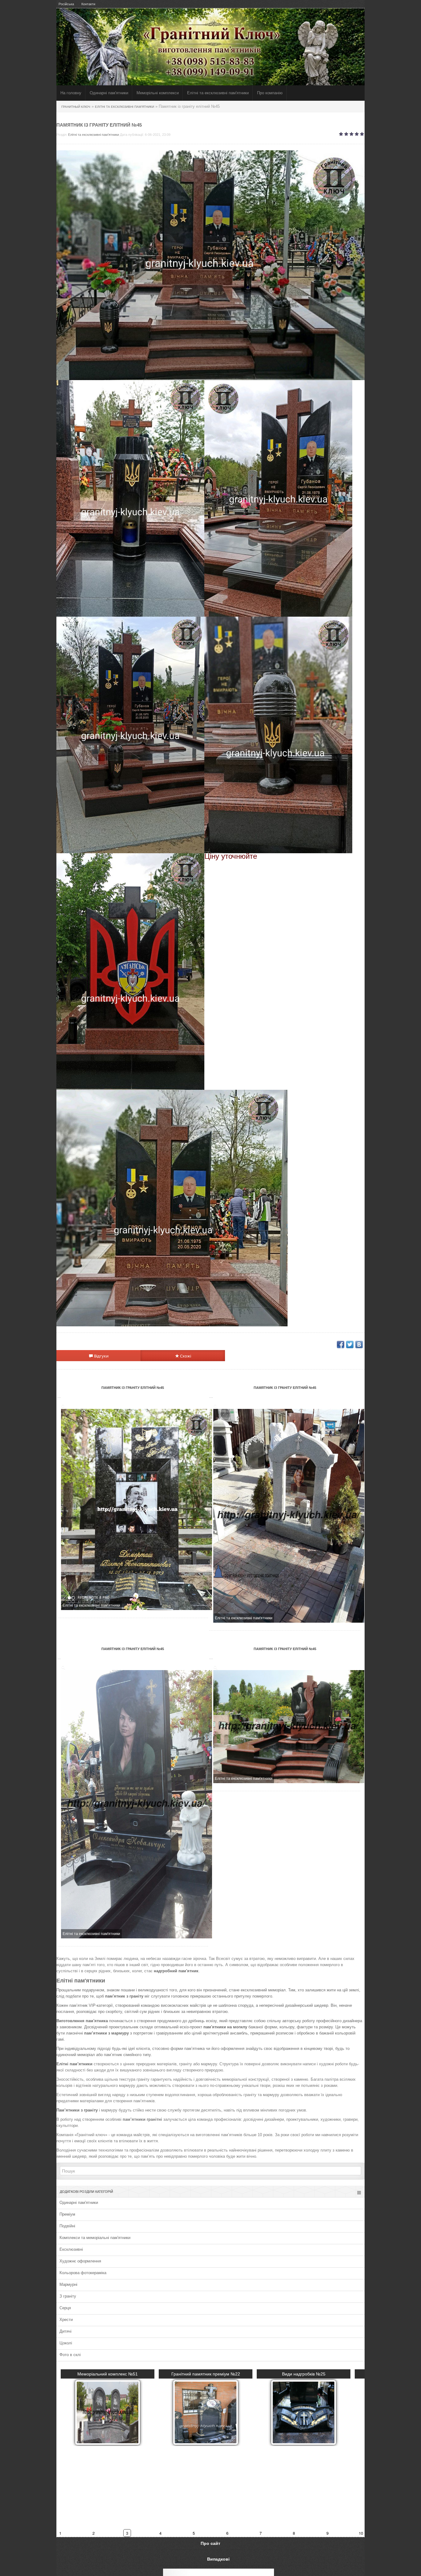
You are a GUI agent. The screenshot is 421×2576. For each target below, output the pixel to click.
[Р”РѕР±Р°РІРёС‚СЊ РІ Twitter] (350, 1345)
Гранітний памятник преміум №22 (211, 2374)
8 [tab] (294, 2454)
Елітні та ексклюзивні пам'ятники (94, 135)
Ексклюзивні (71, 2249)
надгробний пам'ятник (176, 1971)
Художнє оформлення (80, 2261)
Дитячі (65, 2331)
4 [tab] (161, 2454)
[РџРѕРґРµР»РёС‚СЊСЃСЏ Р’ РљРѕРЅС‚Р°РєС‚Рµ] (359, 1345)
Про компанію (270, 93)
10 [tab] (361, 2454)
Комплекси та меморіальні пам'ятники (95, 2238)
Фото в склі (70, 2355)
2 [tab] (94, 2454)
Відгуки (101, 1356)
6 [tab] (228, 2454)
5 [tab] (194, 2454)
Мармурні (68, 2284)
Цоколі (66, 2343)
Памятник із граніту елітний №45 (133, 1388)
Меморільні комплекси (158, 93)
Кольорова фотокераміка (83, 2273)
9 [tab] (327, 2454)
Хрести (66, 2320)
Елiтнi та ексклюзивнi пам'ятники (218, 93)
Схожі (185, 1356)
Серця (65, 2308)
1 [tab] (61, 2454)
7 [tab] (261, 2454)
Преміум (67, 2214)
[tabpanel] (211, 2407)
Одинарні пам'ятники (109, 93)
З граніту (68, 2296)
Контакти (88, 4)
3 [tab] (127, 2454)
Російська (66, 4)
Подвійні (67, 2226)
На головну (71, 93)
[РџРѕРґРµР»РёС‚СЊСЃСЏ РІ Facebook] (341, 1345)
